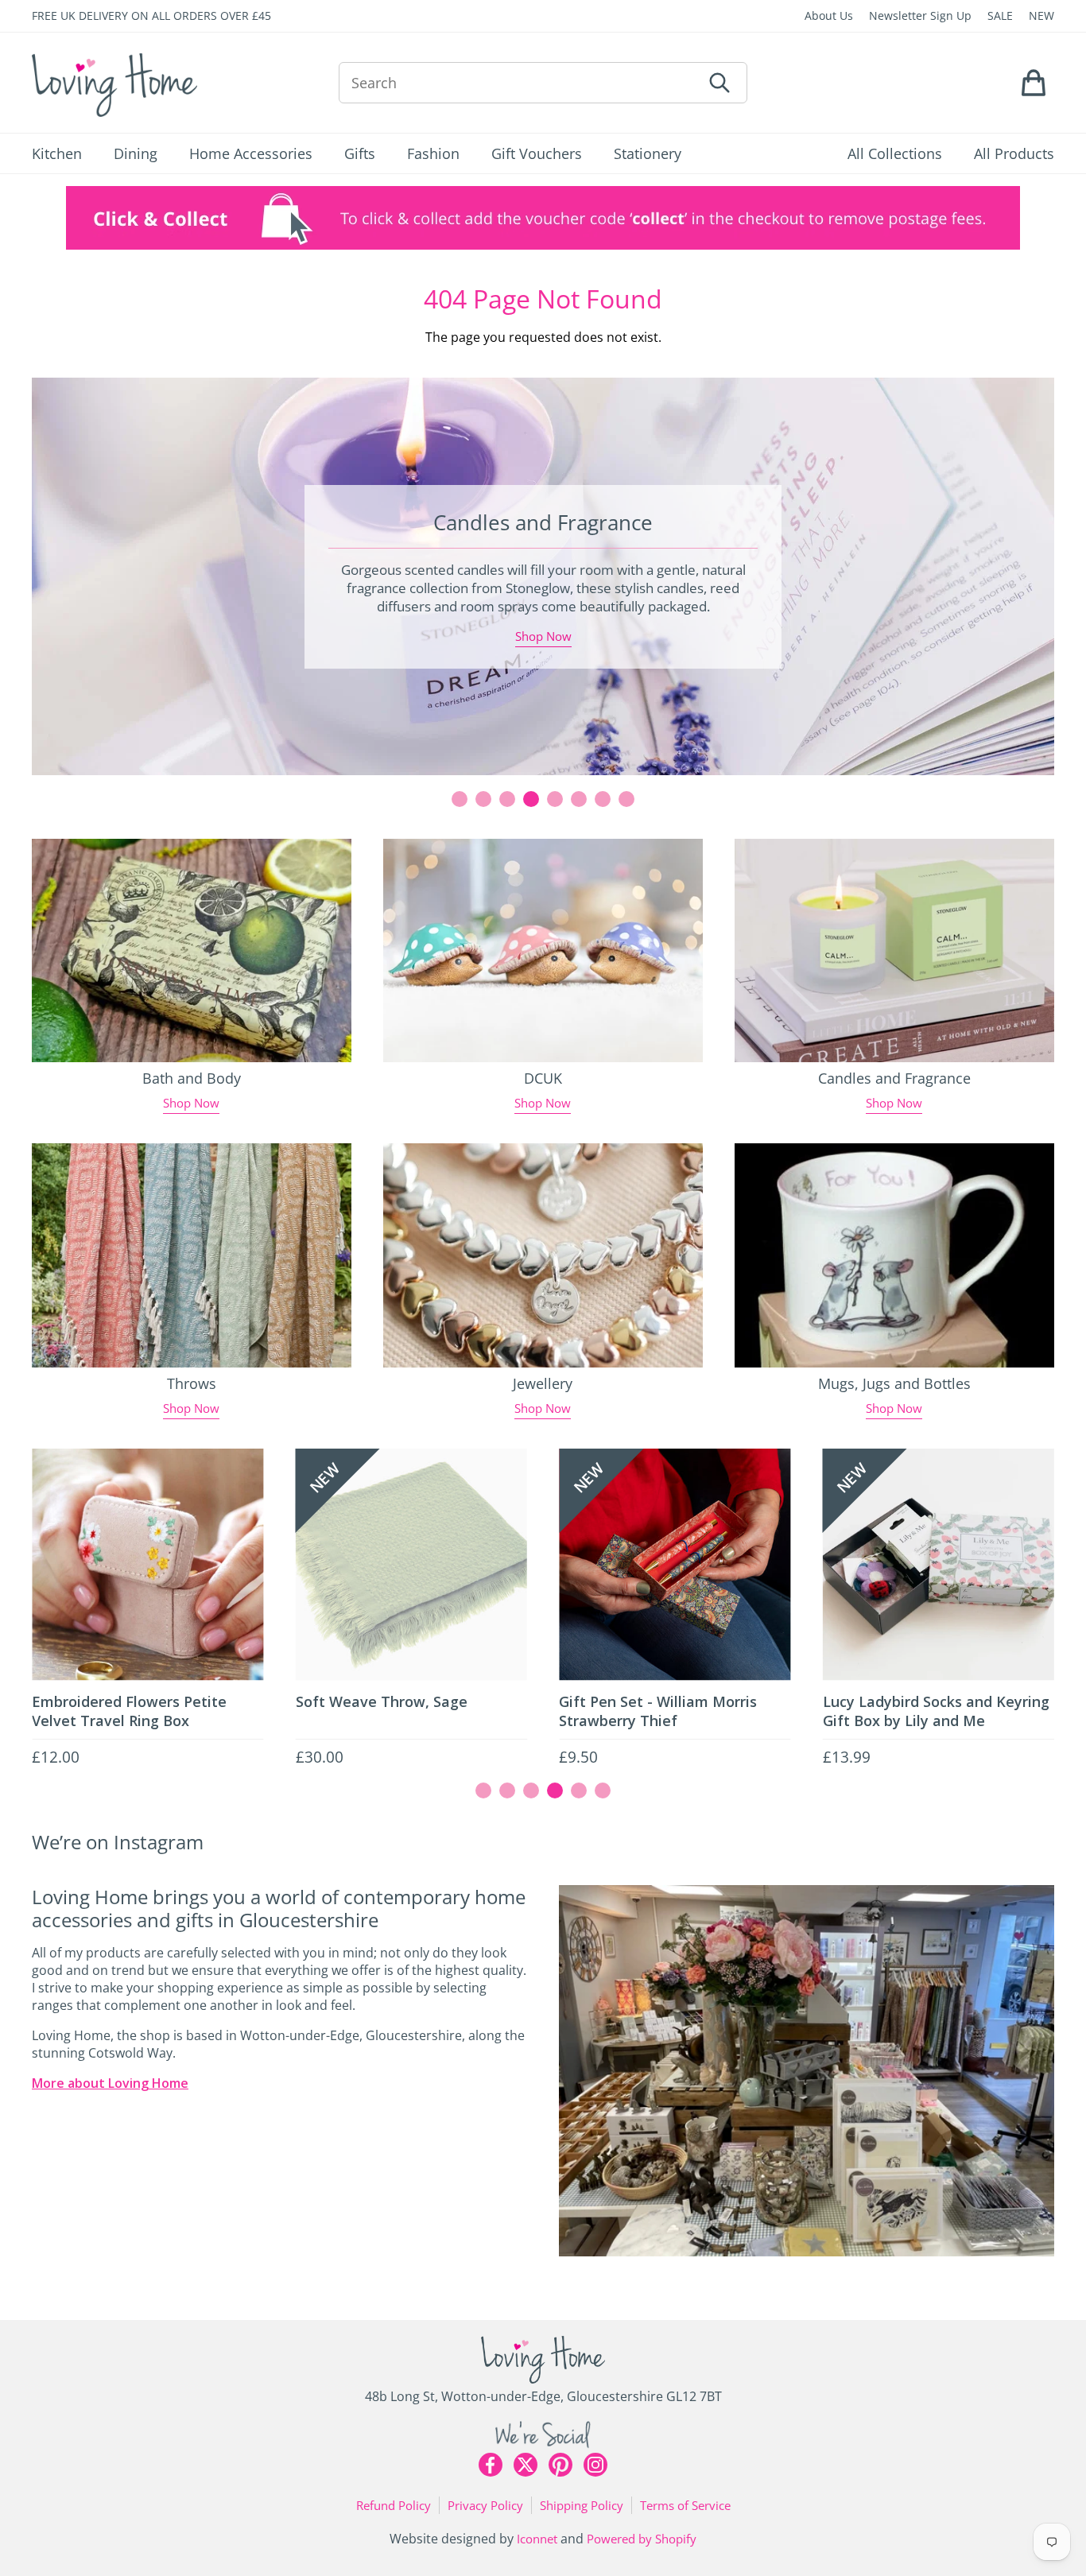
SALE (1000, 16)
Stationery (648, 153)
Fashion (433, 153)
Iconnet (537, 2539)
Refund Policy (394, 2505)
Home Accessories (251, 153)
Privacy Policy (485, 2505)
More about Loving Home (110, 2083)
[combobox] (520, 83)
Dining (136, 153)
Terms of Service (685, 2505)
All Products (1014, 153)
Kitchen (57, 153)
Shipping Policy (582, 2505)
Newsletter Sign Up (920, 16)
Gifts (360, 153)
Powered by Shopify (642, 2539)
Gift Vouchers (537, 153)
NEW (1041, 16)
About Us (829, 16)
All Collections (895, 153)
